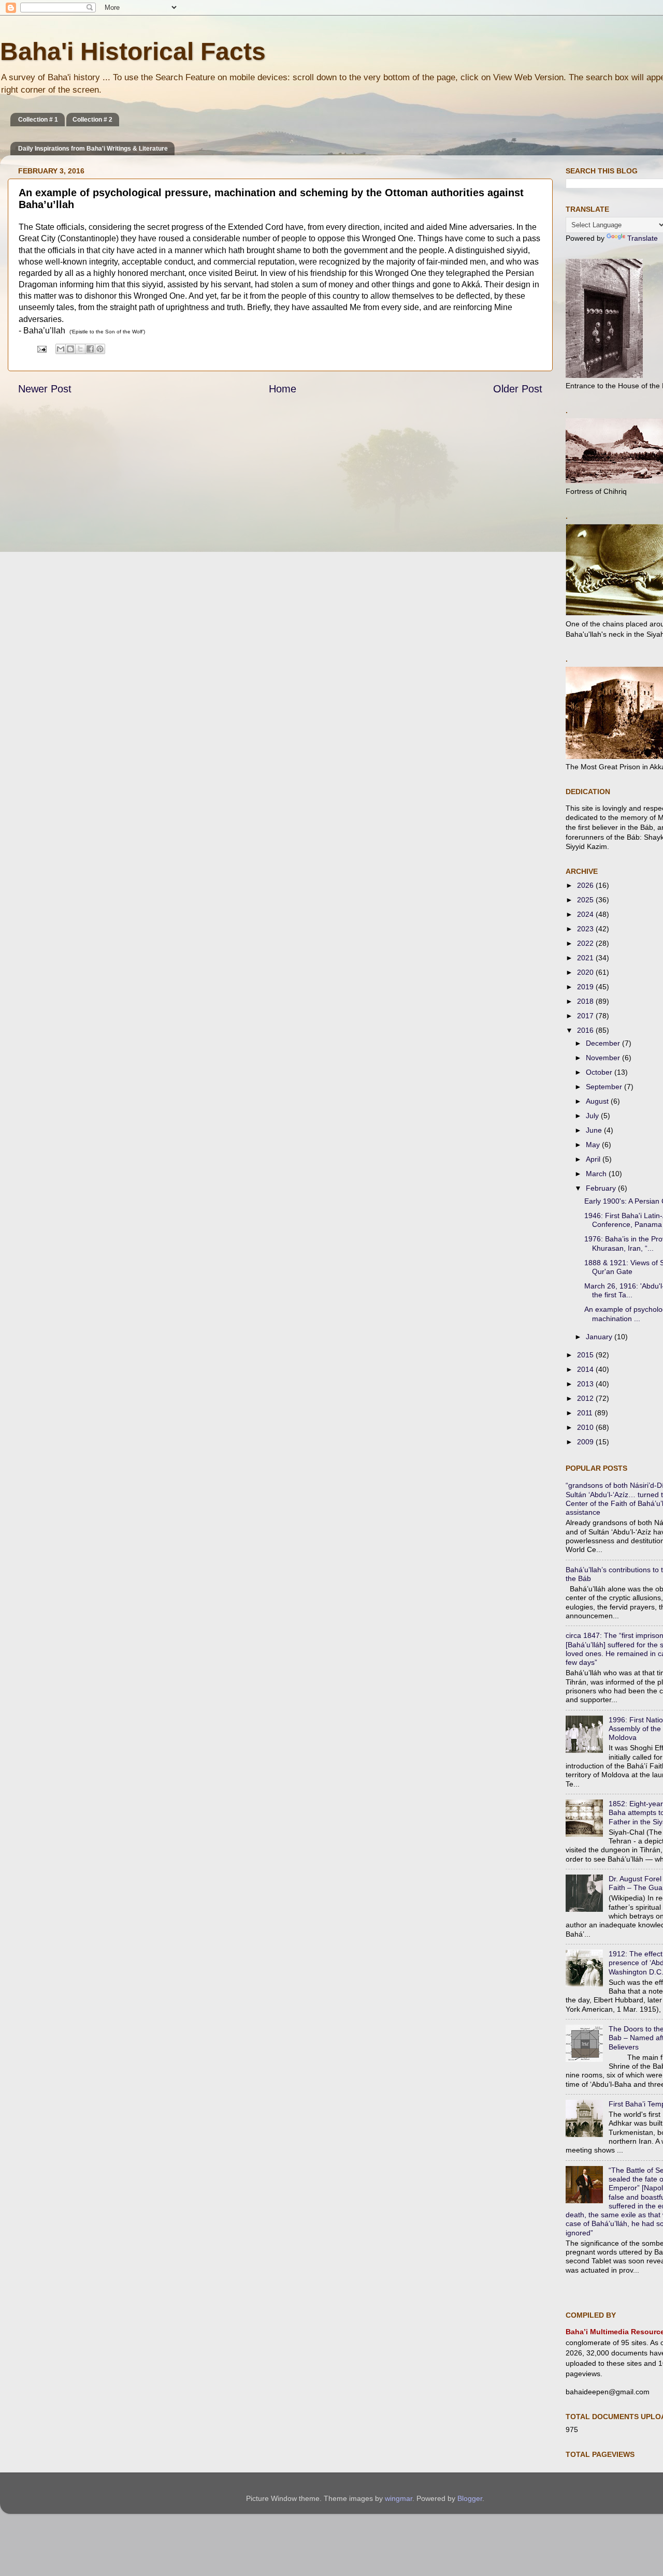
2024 (586, 914)
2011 (586, 1413)
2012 (586, 1398)
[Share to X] (80, 349)
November (604, 1058)
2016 (586, 1030)
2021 (586, 958)
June (595, 1130)
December (604, 1043)
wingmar (399, 2498)
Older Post (518, 389)
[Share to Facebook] (90, 349)
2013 (586, 1384)
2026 (586, 885)
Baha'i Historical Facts (133, 52)
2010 (586, 1427)
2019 (586, 987)
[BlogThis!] (70, 349)
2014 (586, 1369)
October (600, 1072)
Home (283, 389)
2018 (586, 1001)
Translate (643, 238)
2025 (586, 900)
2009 (586, 1442)
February (602, 1188)
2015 (586, 1355)
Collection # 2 (92, 120)
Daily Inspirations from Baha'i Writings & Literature (93, 149)
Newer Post (45, 389)
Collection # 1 (38, 120)
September (605, 1087)
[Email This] (61, 349)
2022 (586, 943)
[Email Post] (41, 348)
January (600, 1337)
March (597, 1174)
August (598, 1101)
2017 (586, 1016)
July (593, 1116)
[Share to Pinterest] (100, 349)
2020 (586, 972)
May (594, 1145)
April (594, 1159)
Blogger (470, 2498)
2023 (586, 929)
